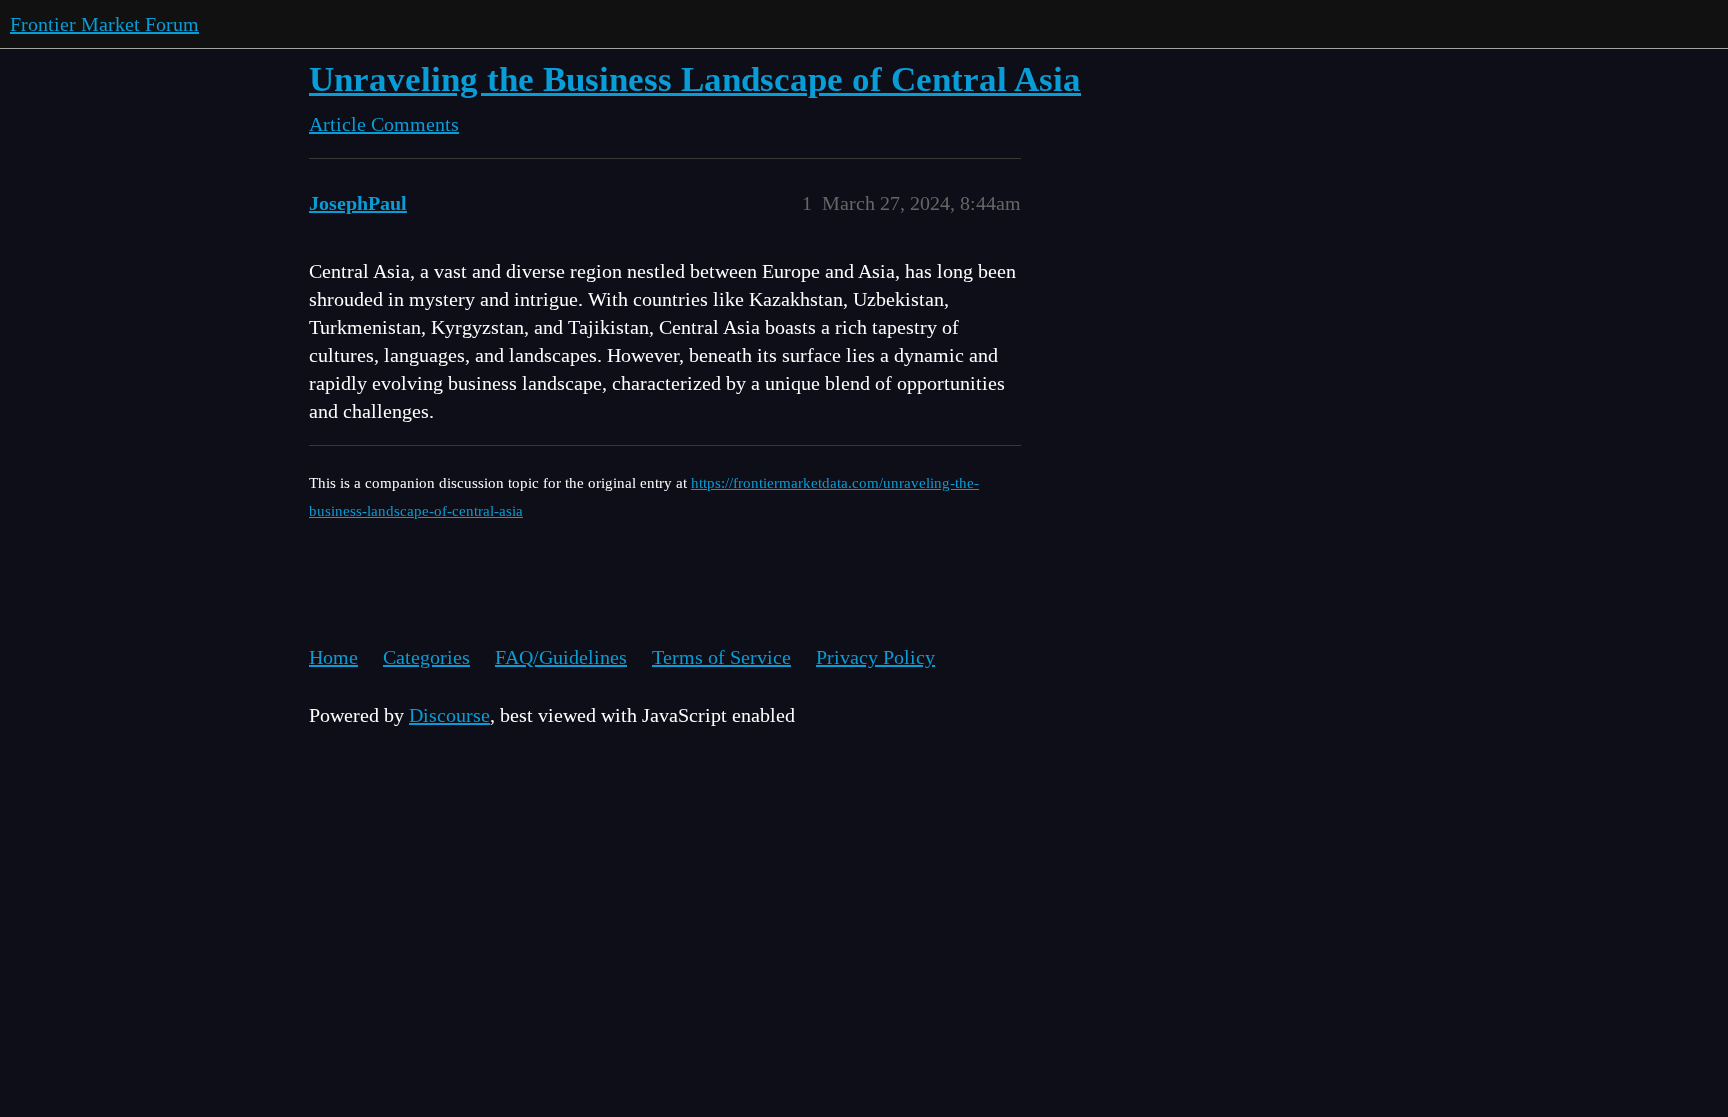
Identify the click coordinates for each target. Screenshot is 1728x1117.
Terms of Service (721, 657)
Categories (426, 657)
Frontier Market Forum (104, 24)
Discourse (449, 715)
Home (333, 657)
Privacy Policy (875, 657)
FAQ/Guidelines (561, 657)
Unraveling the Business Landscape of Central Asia (695, 79)
